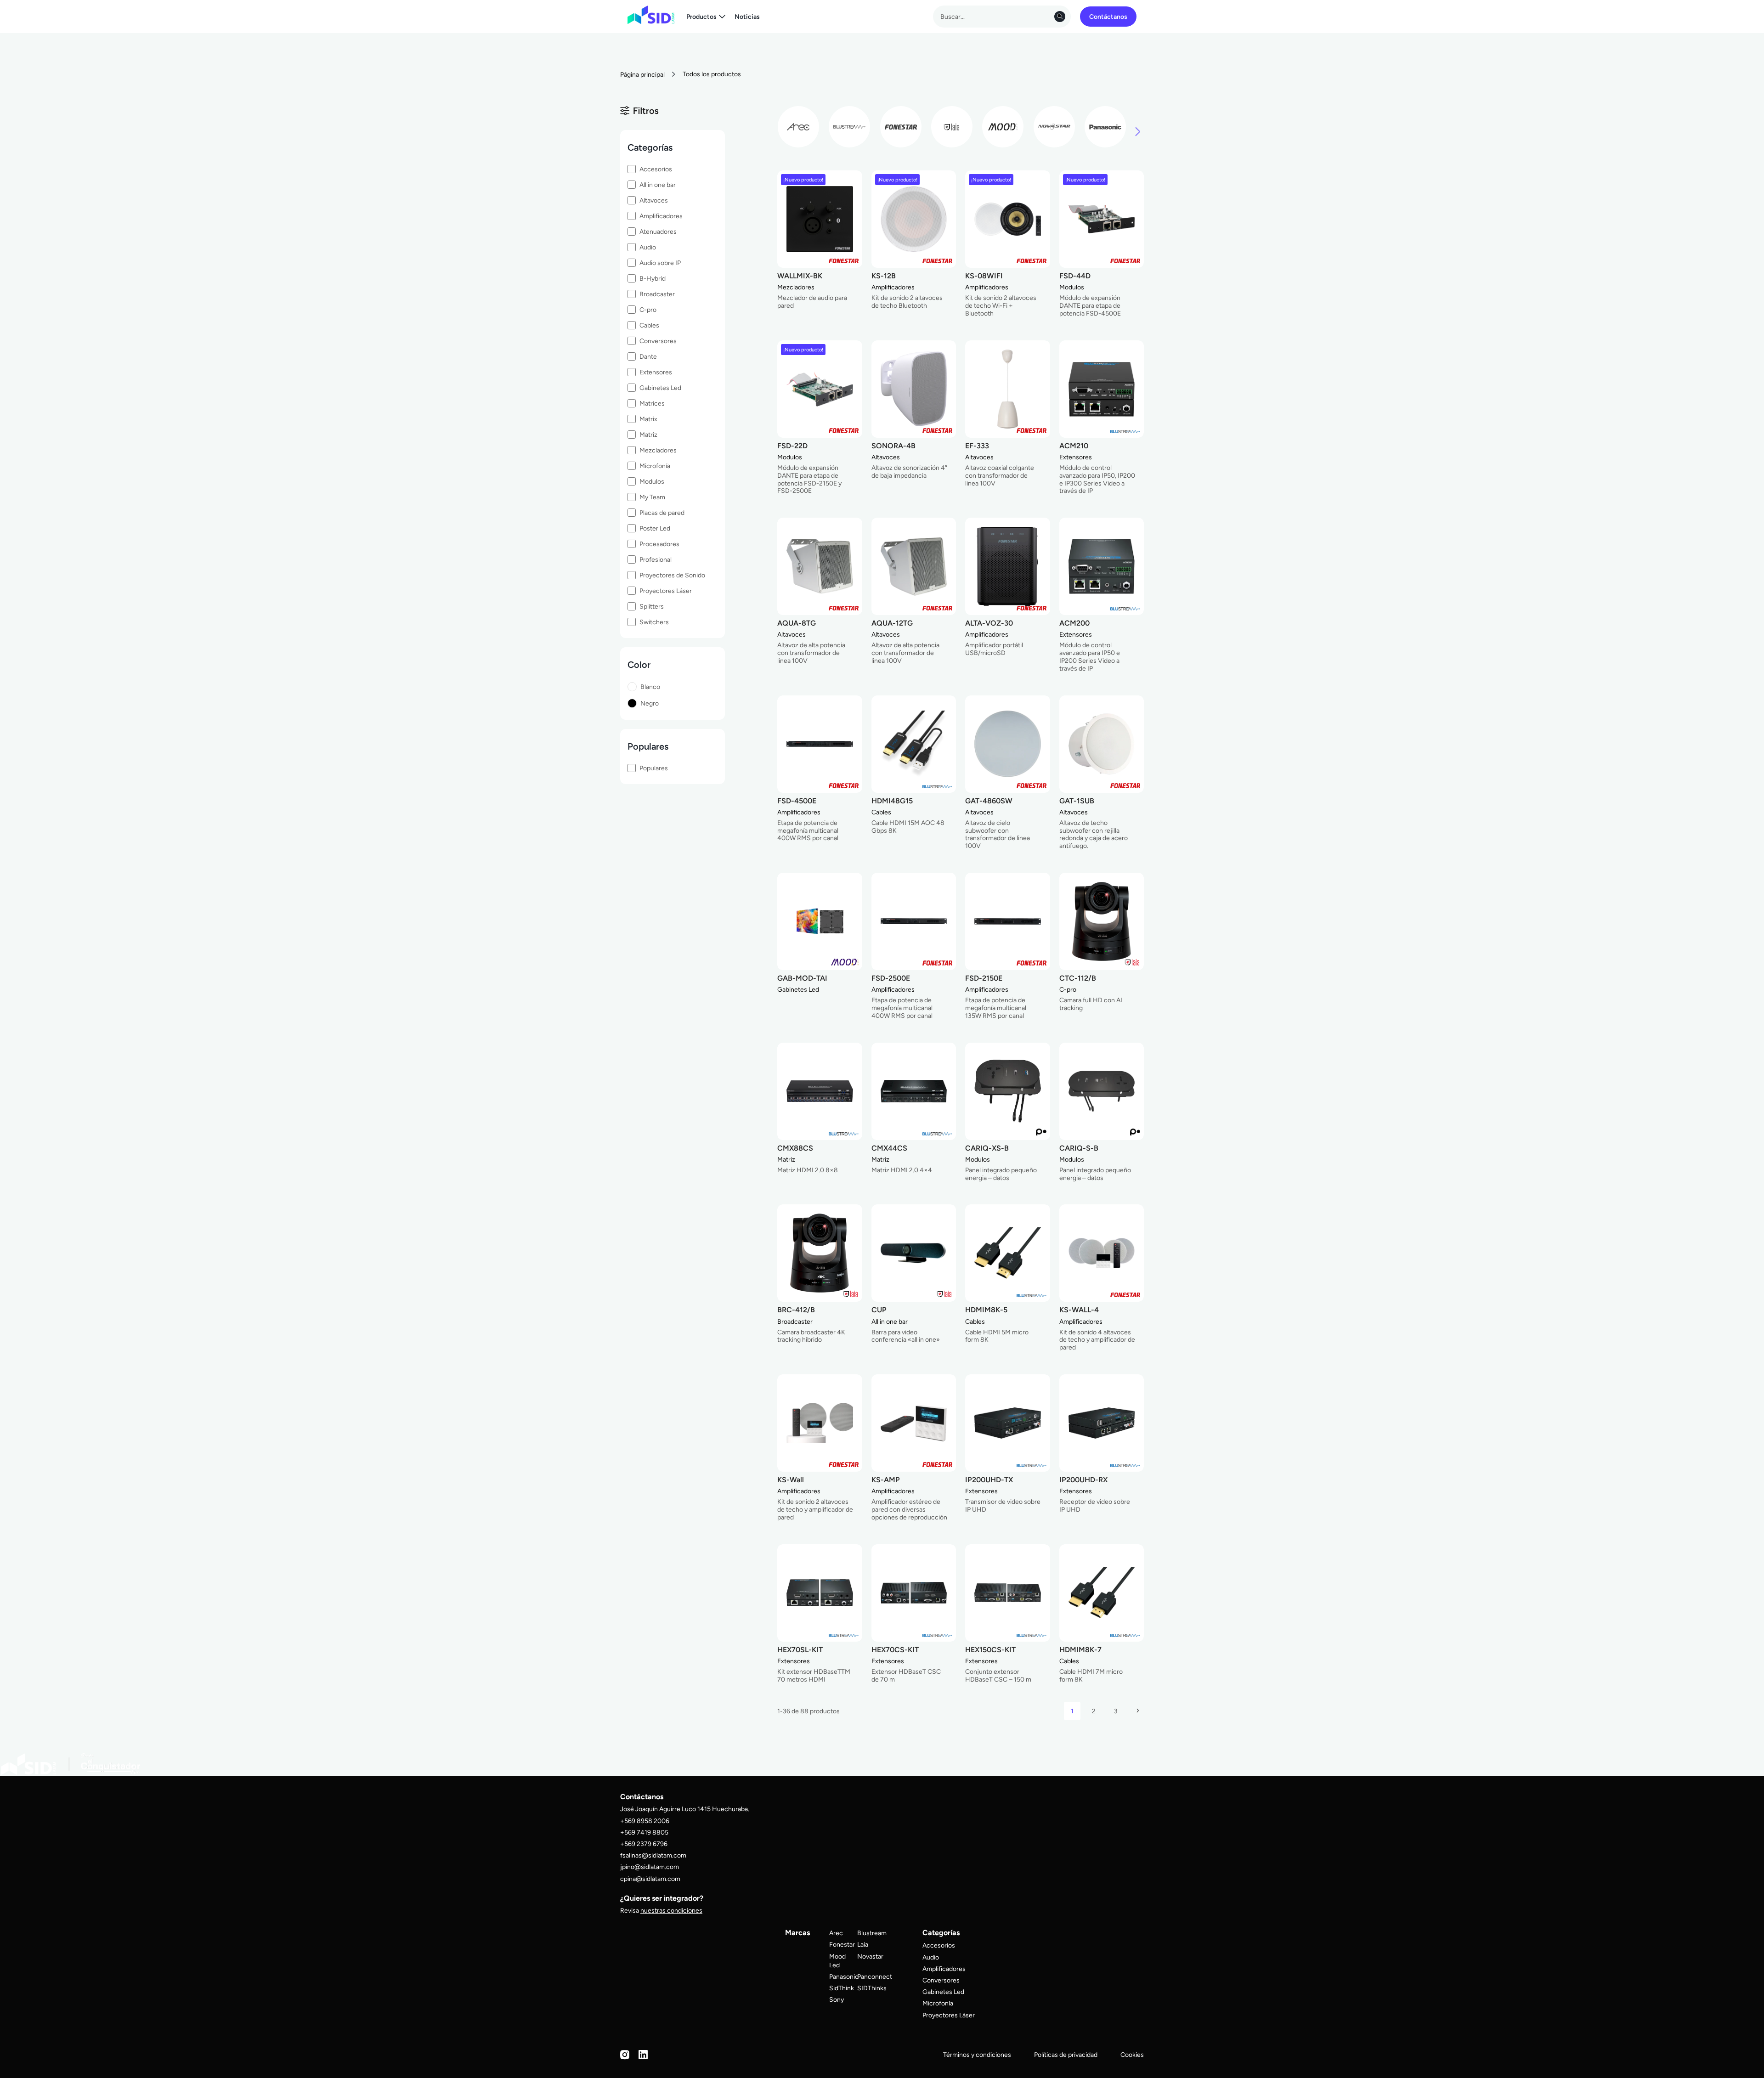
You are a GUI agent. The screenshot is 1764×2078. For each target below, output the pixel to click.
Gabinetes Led (660, 388)
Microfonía (655, 466)
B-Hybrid (653, 278)
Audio (648, 247)
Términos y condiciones (977, 2055)
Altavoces (654, 200)
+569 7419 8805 (644, 1832)
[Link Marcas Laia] (952, 127)
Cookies (1132, 2055)
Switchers (654, 622)
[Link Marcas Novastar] (1054, 127)
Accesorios (656, 169)
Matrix (648, 419)
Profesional (656, 559)
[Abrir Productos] (722, 17)
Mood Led (837, 1961)
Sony (837, 1999)
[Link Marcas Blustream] (849, 127)
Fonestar (842, 1944)
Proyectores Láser (666, 591)
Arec (836, 1933)
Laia (863, 1944)
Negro (650, 703)
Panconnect (875, 1976)
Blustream (872, 1933)
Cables (649, 325)
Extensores (656, 372)
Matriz (648, 435)
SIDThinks (872, 1988)
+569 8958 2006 (645, 1821)
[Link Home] (651, 15)
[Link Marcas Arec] (798, 127)
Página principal (642, 74)
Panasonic (844, 1976)
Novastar (870, 1956)
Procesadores (659, 544)
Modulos (652, 481)
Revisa (661, 1910)
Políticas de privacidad (1066, 2055)
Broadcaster (657, 294)
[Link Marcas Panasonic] (1105, 127)
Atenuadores (658, 232)
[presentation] (1138, 133)
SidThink (842, 1988)
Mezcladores (658, 450)
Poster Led (655, 528)
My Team (652, 497)
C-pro (648, 310)
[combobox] (1002, 17)
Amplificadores (661, 216)
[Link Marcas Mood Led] (1003, 127)
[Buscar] (1060, 17)
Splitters (652, 606)
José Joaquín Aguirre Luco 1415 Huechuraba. (685, 1809)
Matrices (652, 403)
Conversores (658, 341)
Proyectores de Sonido (672, 575)
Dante (648, 356)
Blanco (650, 687)
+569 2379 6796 (644, 1844)
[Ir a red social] (625, 2057)
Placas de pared (662, 513)
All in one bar (658, 185)
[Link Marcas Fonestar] (901, 127)
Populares (654, 768)
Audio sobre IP (660, 263)
